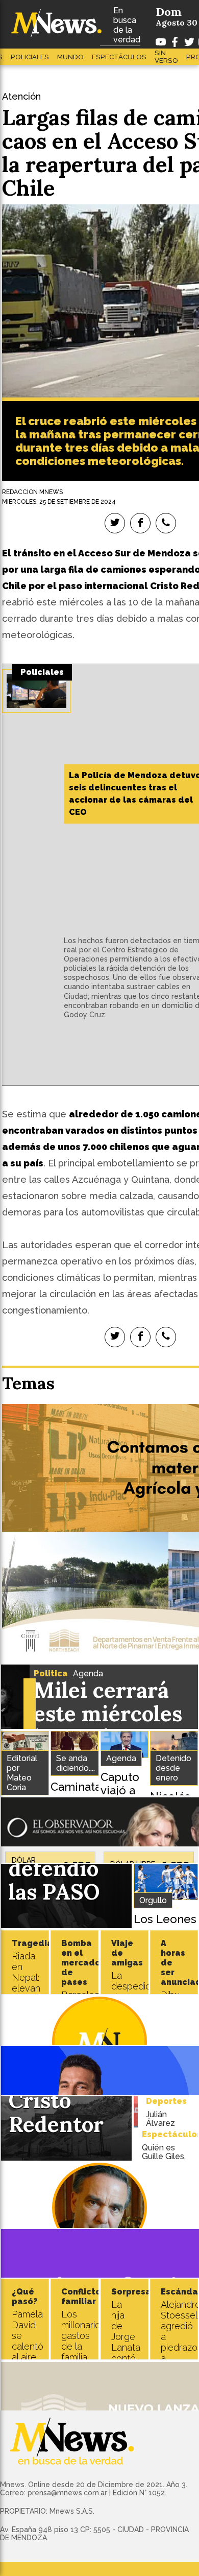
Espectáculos (119, 57)
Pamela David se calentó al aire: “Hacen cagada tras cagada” (29, 2357)
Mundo (70, 57)
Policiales (30, 57)
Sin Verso (166, 57)
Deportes (166, 2101)
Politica (51, 1673)
